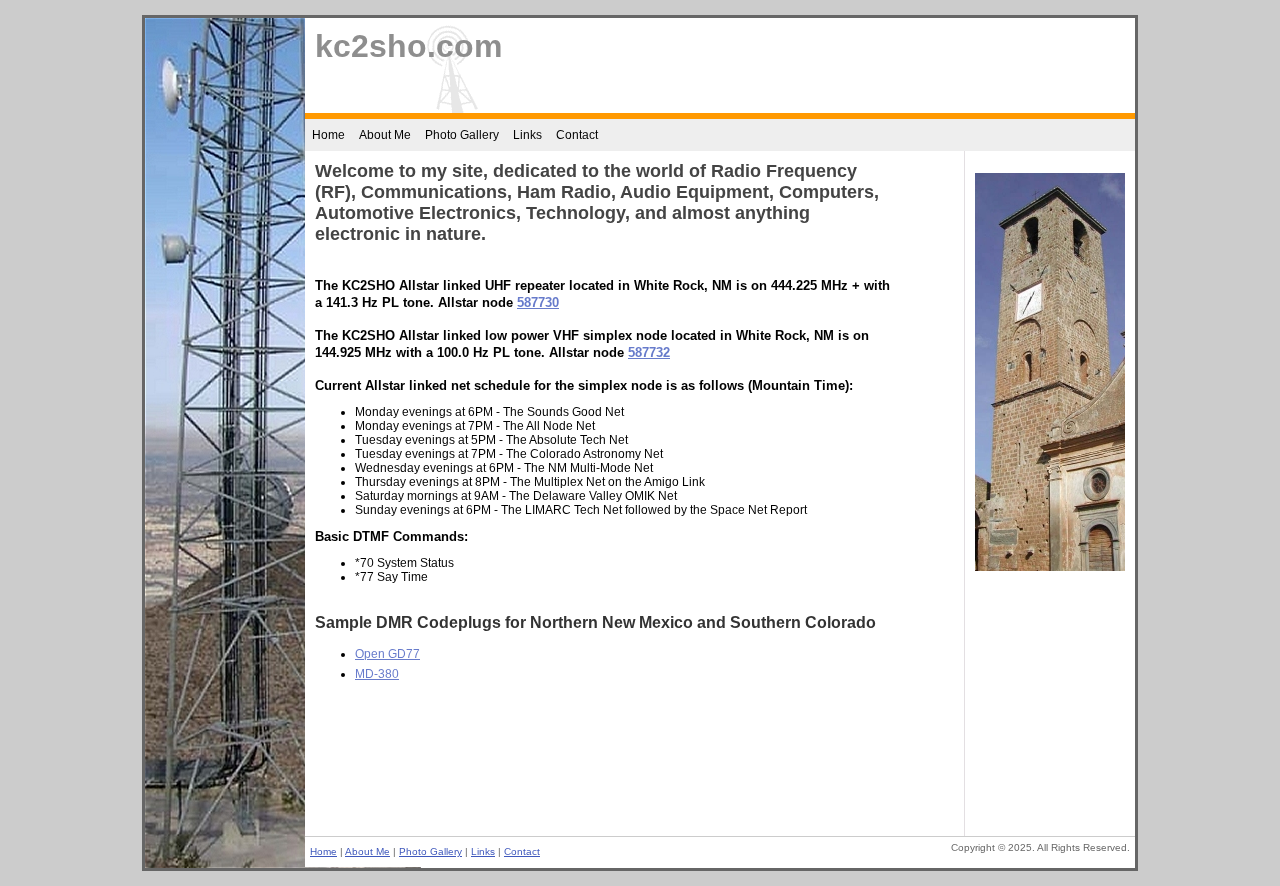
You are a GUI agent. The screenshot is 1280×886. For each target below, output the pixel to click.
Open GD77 (387, 654)
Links (527, 135)
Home (328, 135)
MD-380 (377, 674)
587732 (649, 352)
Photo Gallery (462, 135)
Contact (577, 135)
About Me (385, 135)
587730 (538, 302)
